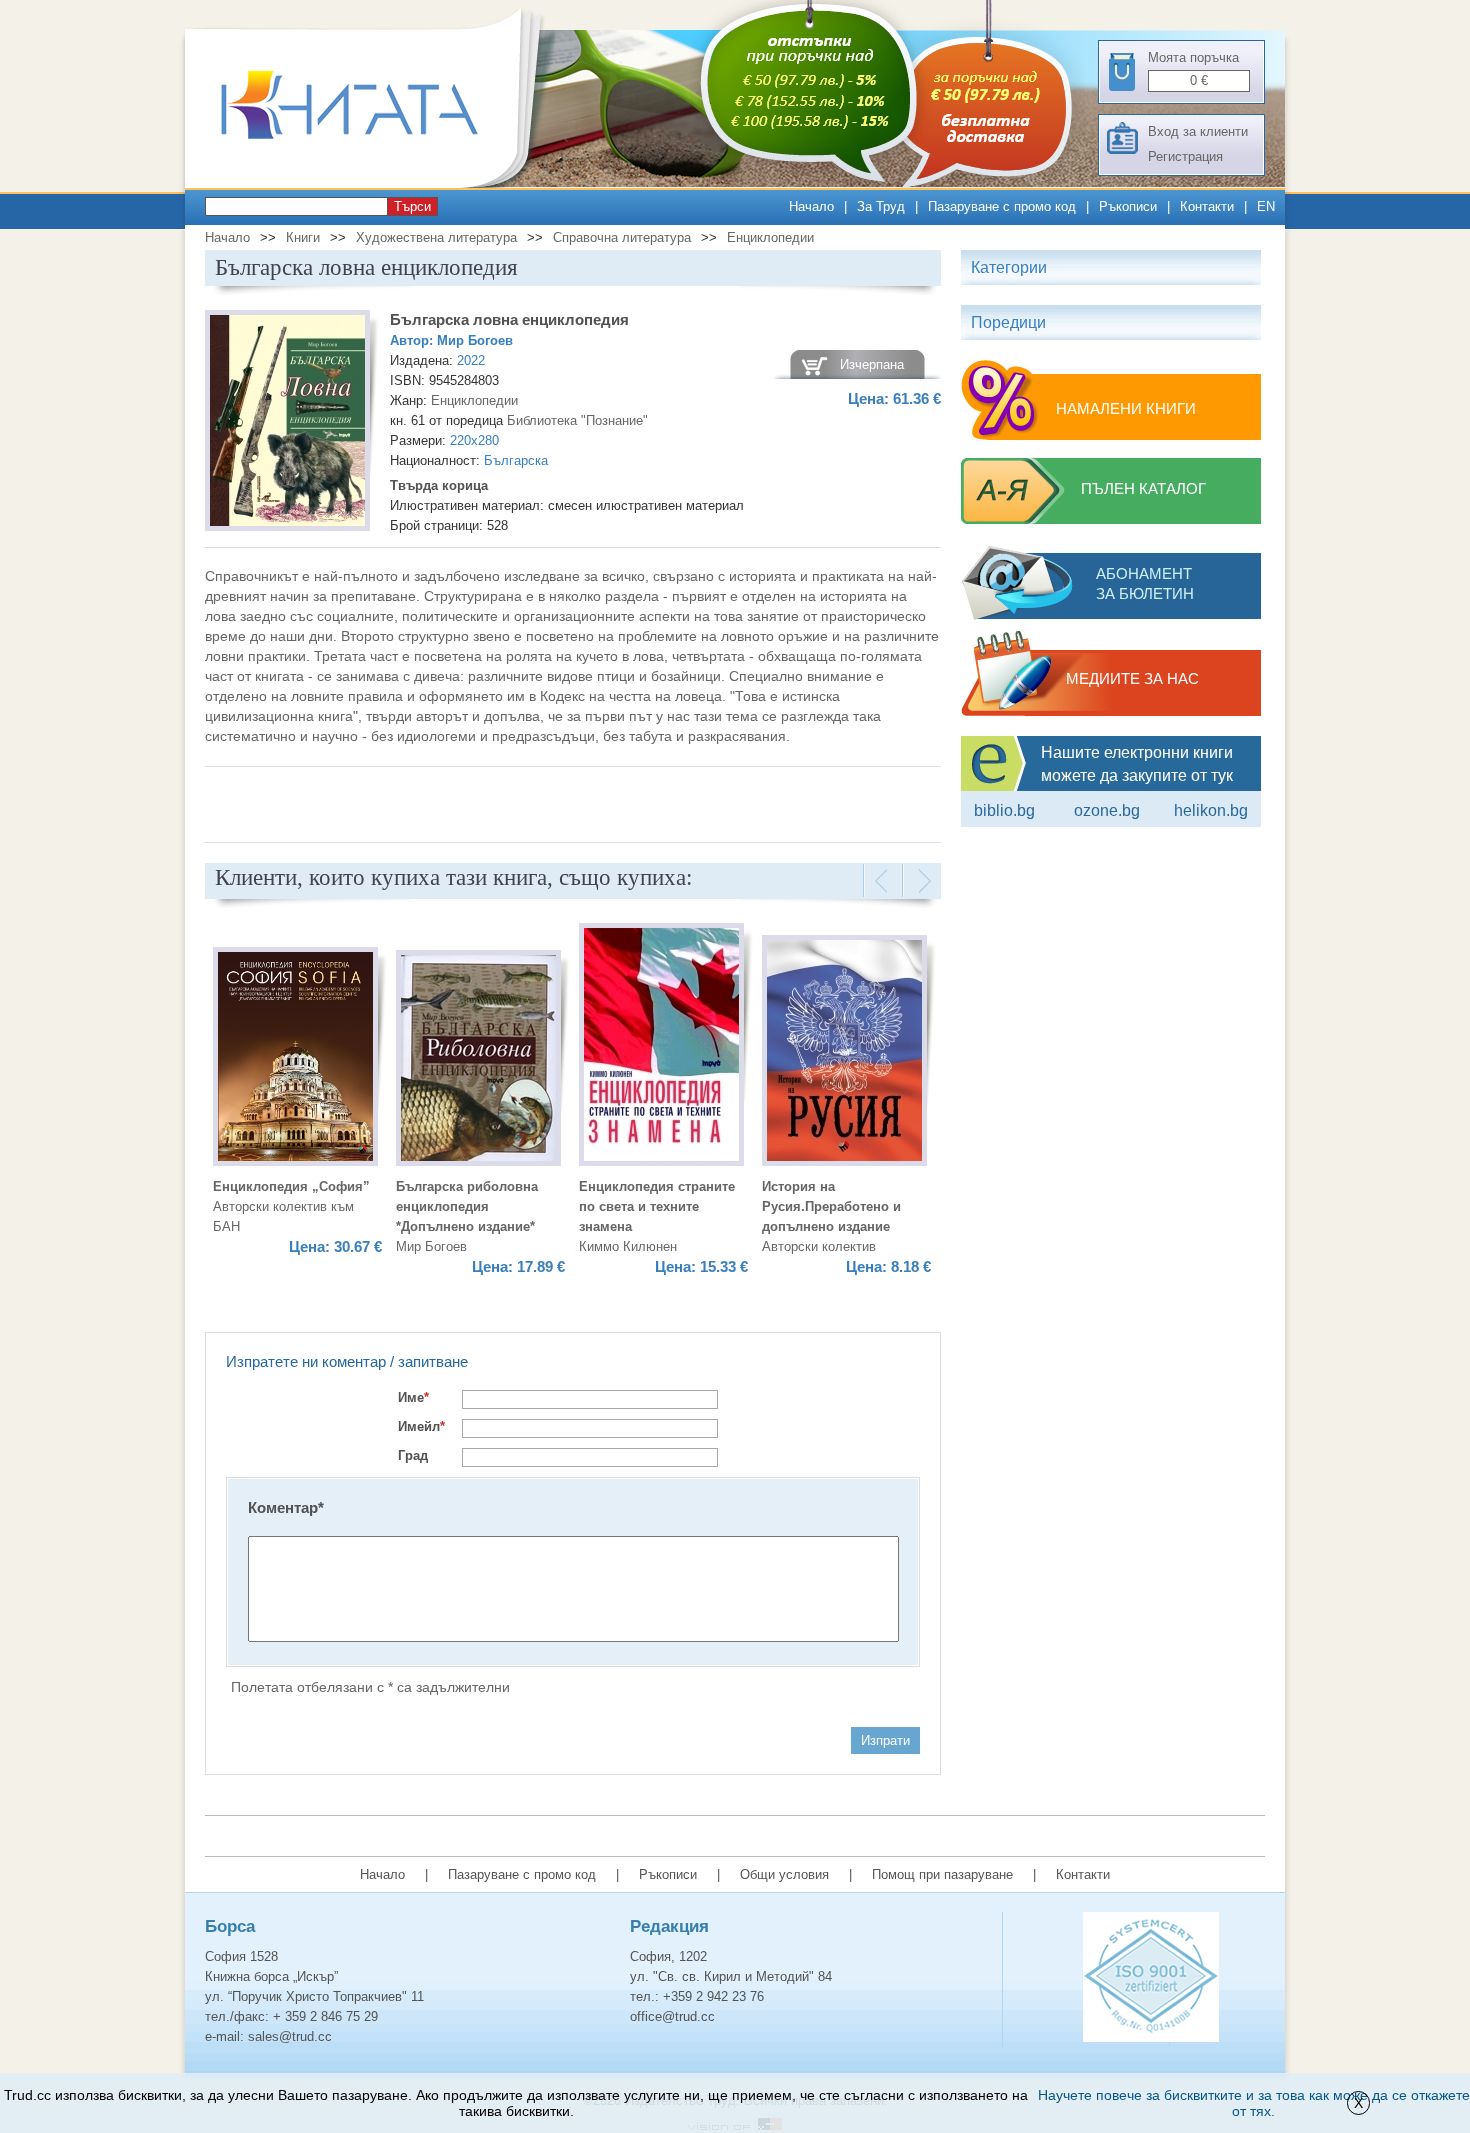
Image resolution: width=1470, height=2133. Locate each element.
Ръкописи (1128, 206)
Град (413, 1455)
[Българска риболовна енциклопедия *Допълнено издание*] (478, 1061)
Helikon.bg (1211, 810)
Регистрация (1185, 156)
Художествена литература (436, 237)
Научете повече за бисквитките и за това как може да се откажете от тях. (1254, 2103)
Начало (811, 206)
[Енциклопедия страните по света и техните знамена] (661, 1047)
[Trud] (370, 183)
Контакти (1207, 206)
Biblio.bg (1004, 810)
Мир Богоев (475, 340)
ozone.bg (1107, 810)
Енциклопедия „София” (291, 1186)
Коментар (286, 1507)
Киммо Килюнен (628, 1246)
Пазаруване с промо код (1002, 206)
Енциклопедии (770, 237)
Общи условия (784, 1874)
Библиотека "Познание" (577, 420)
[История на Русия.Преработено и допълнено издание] (844, 1053)
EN (1266, 206)
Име (413, 1397)
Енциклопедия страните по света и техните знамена (657, 1206)
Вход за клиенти (1198, 131)
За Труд (881, 206)
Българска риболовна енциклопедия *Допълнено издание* (467, 1206)
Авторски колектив (819, 1246)
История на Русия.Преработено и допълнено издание (831, 1206)
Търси (412, 206)
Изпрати (885, 1740)
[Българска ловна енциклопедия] (287, 423)
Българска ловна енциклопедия (509, 319)
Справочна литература (622, 237)
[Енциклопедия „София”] (295, 1059)
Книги (303, 237)
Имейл (421, 1426)
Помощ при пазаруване (942, 1874)
